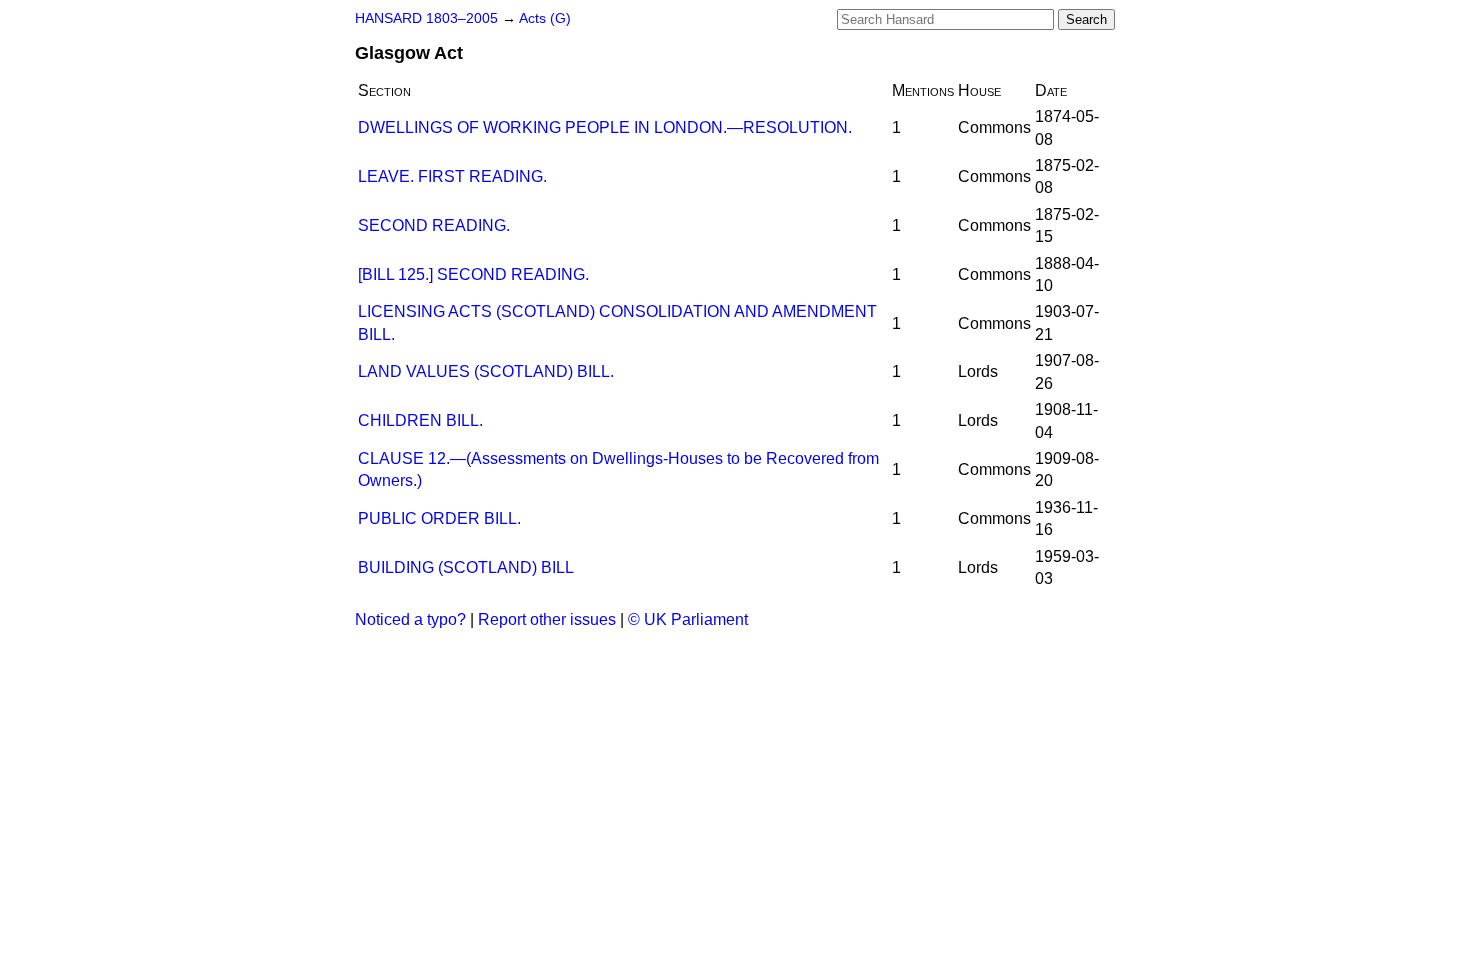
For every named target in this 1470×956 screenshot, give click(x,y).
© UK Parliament (688, 619)
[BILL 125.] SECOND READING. (473, 274)
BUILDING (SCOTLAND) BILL (466, 567)
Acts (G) (545, 18)
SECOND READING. (434, 225)
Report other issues (547, 619)
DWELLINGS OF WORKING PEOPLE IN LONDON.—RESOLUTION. (605, 127)
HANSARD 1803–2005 (426, 18)
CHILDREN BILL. (420, 420)
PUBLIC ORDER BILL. (439, 518)
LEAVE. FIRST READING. (452, 176)
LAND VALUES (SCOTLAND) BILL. (486, 371)
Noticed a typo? (410, 619)
